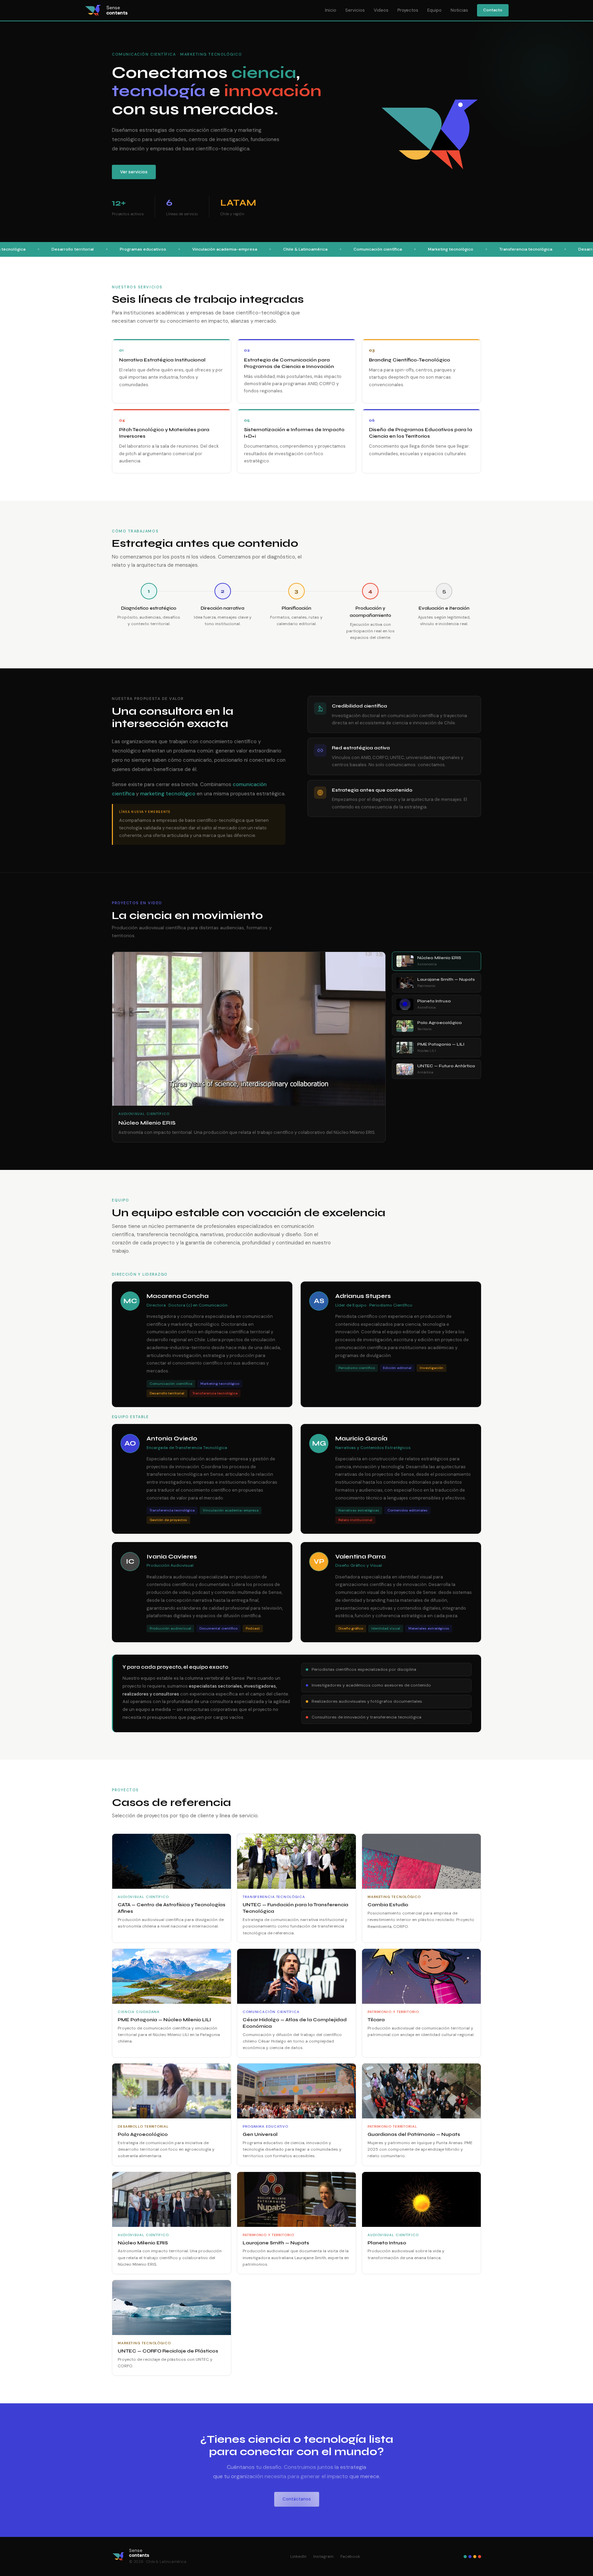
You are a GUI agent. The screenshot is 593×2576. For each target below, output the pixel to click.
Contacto (493, 10)
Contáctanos (297, 2499)
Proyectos (408, 10)
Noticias (459, 10)
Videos (381, 10)
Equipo (434, 10)
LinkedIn (298, 2556)
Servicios (355, 10)
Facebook (350, 2556)
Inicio (331, 10)
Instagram (323, 2556)
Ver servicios (134, 172)
